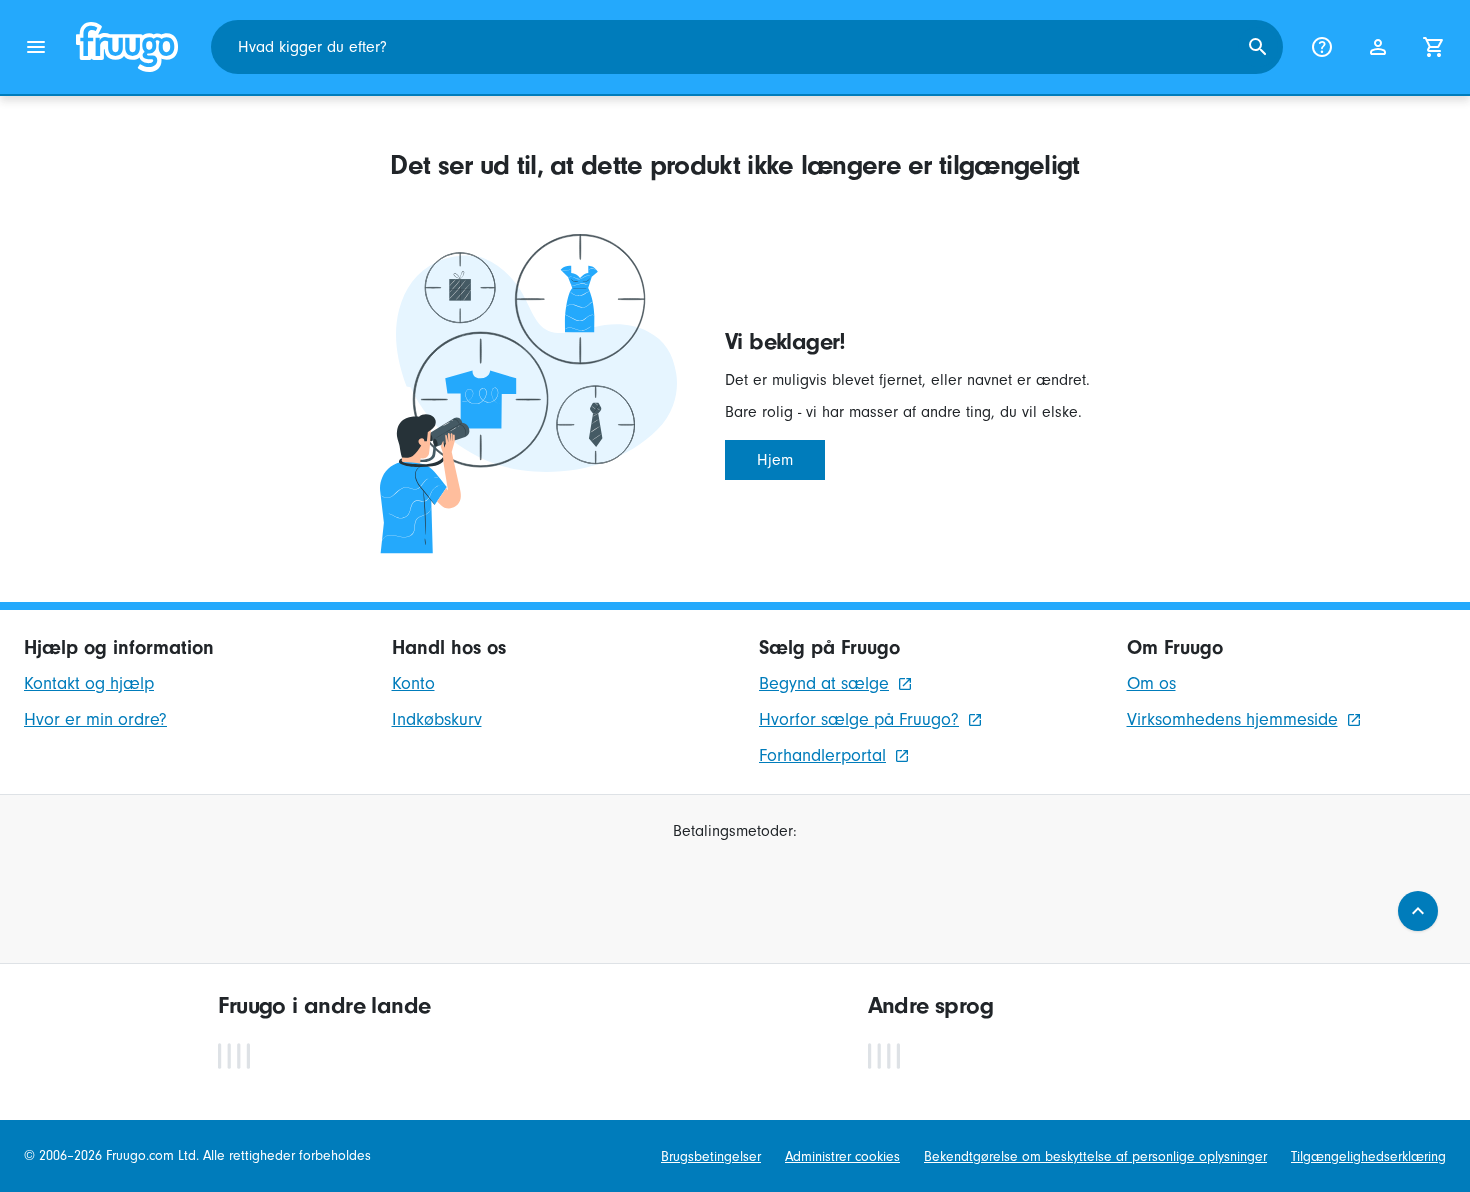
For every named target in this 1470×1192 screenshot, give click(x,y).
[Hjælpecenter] (1322, 47)
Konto (413, 683)
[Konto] (1378, 47)
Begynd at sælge (824, 683)
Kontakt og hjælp (89, 683)
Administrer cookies (842, 1156)
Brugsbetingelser (711, 1156)
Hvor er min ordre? (95, 719)
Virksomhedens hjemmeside (1232, 719)
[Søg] (1258, 47)
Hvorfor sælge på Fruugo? (859, 719)
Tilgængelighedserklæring (1368, 1156)
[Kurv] (1434, 47)
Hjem (775, 460)
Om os (1151, 683)
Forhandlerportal (822, 755)
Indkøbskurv (437, 719)
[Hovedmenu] (36, 47)
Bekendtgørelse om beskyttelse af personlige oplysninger (1095, 1156)
